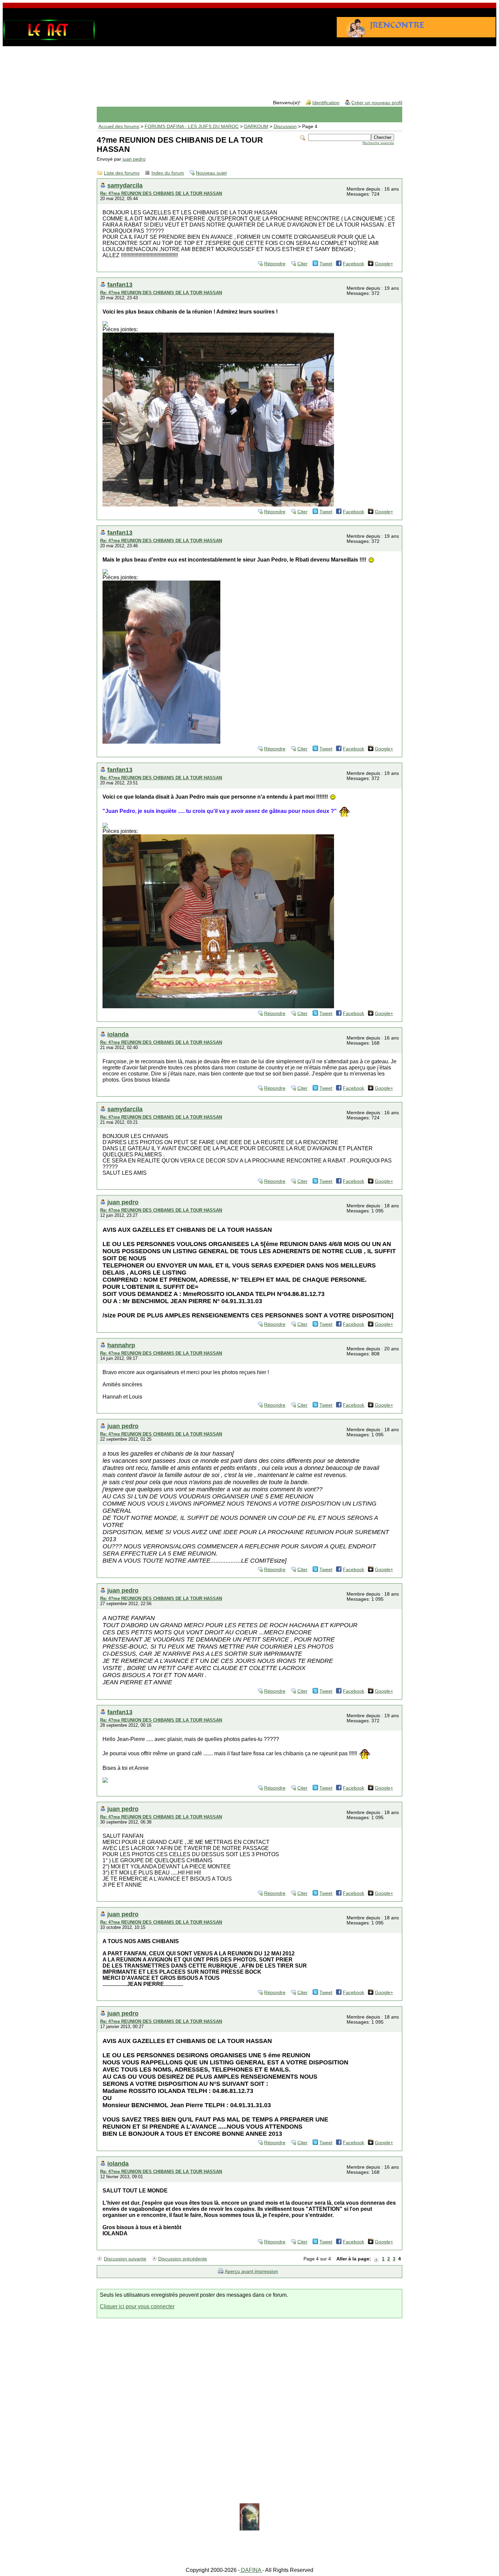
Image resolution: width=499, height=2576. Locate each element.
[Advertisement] (249, 68)
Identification (326, 103)
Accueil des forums (119, 127)
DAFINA (251, 2570)
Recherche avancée (378, 143)
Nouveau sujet (211, 173)
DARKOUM (256, 127)
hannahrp (121, 1345)
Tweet (326, 264)
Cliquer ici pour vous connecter (137, 2306)
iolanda (118, 1034)
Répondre (275, 264)
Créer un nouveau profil (377, 103)
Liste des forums (122, 173)
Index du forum (168, 173)
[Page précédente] (376, 2259)
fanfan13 (120, 285)
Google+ (384, 264)
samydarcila (125, 185)
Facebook (354, 264)
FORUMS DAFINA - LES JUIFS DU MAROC (192, 127)
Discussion (285, 127)
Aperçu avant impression (251, 2271)
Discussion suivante (125, 2259)
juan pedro (134, 159)
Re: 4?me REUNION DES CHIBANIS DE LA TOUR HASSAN (161, 193)
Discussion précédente (183, 2259)
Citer (302, 264)
